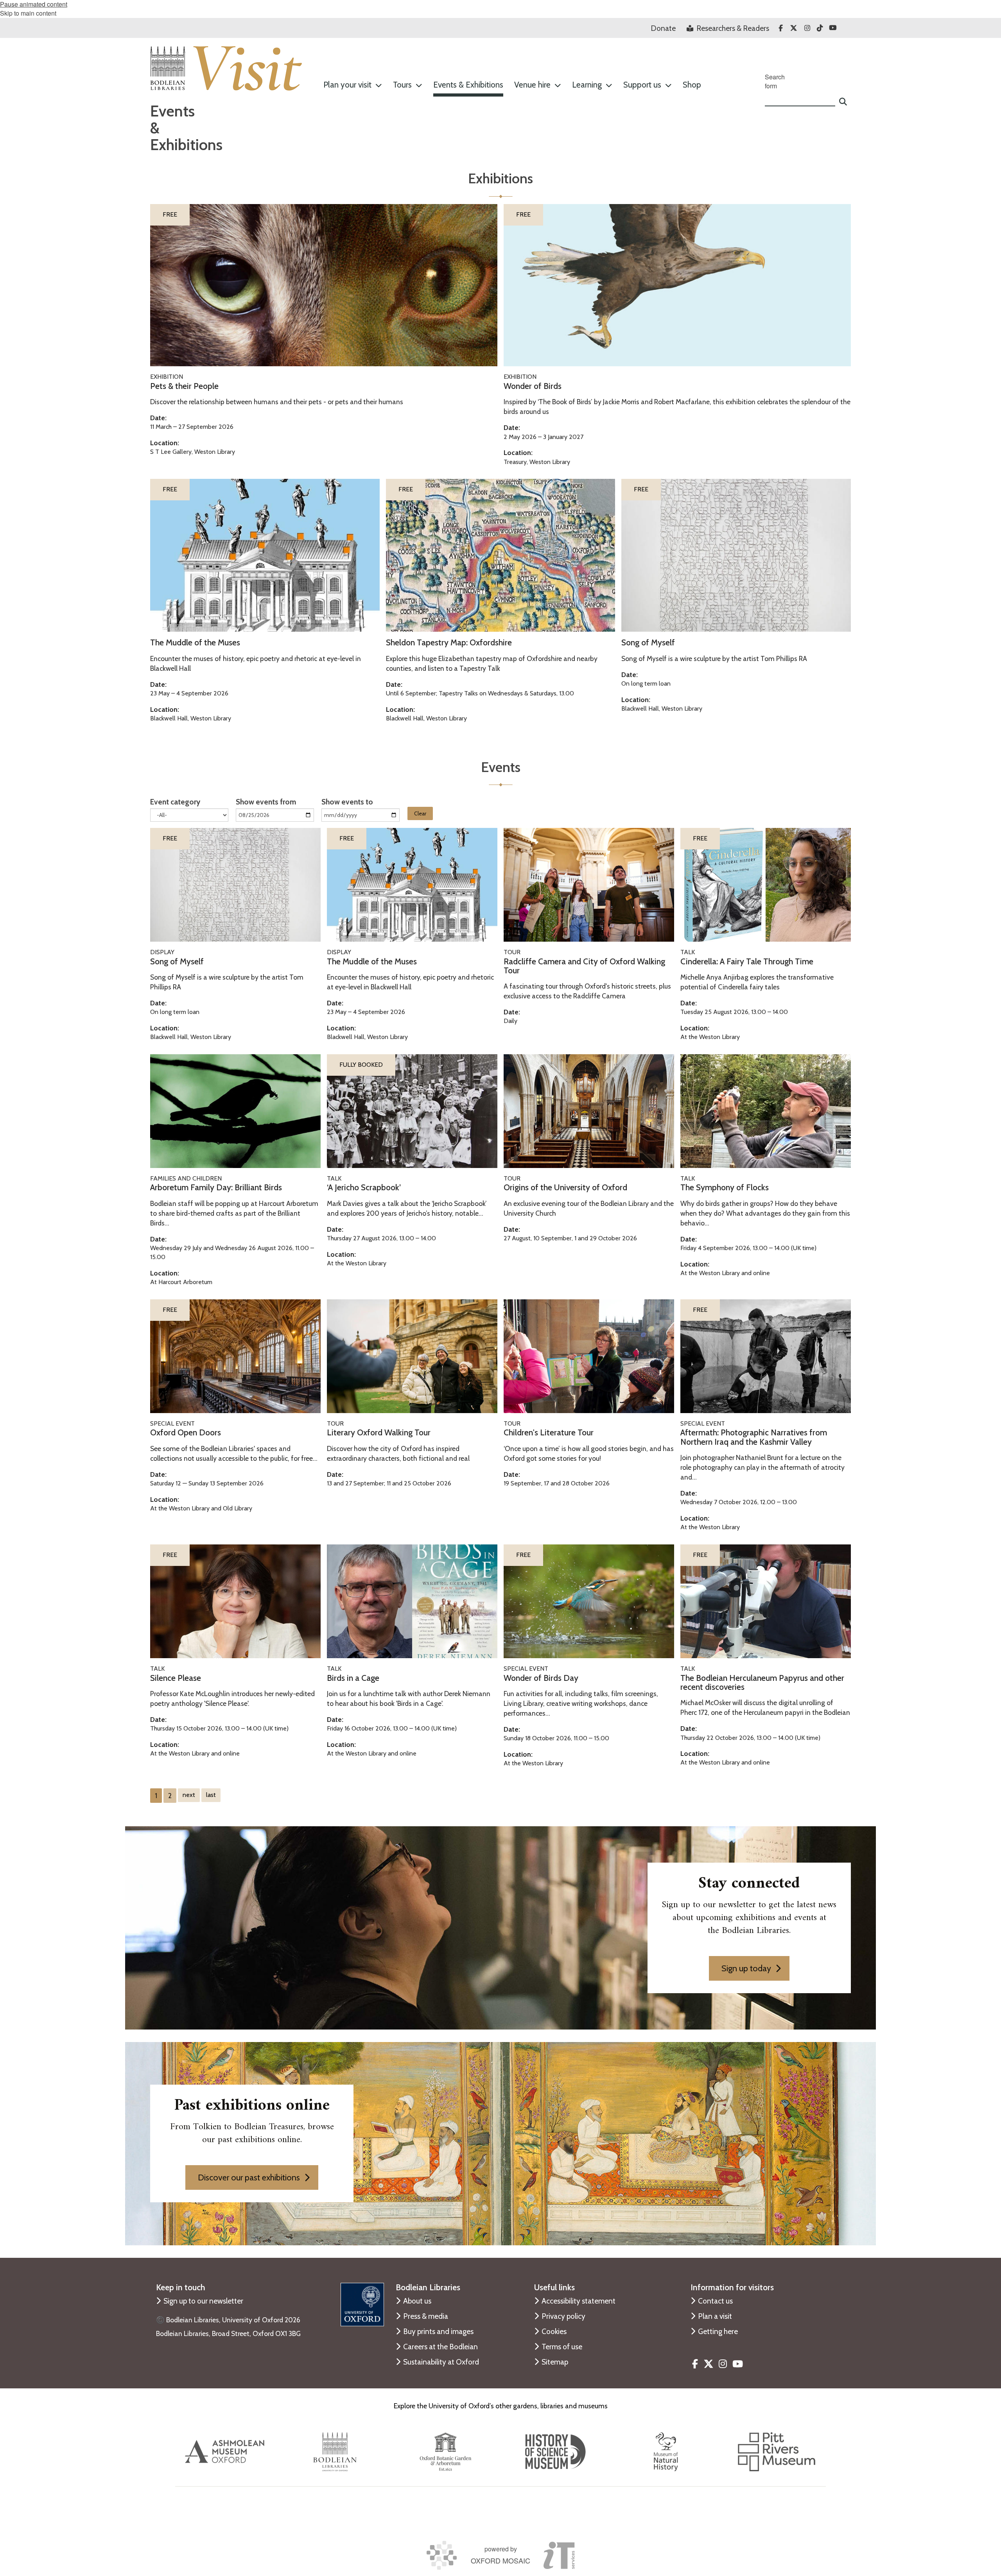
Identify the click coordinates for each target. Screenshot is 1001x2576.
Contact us (715, 2301)
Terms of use (562, 2347)
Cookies (554, 2331)
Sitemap (555, 2362)
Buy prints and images (438, 2331)
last (211, 1795)
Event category (175, 802)
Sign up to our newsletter (203, 2301)
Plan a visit (715, 2316)
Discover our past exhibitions (249, 2177)
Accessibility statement (579, 2301)
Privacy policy (563, 2316)
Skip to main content (28, 13)
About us (417, 2301)
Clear (420, 813)
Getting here (718, 2331)
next (189, 1795)
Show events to (347, 802)
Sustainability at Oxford (441, 2362)
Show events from (266, 802)
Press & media (426, 2316)
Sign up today (746, 1968)
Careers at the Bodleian (440, 2347)
